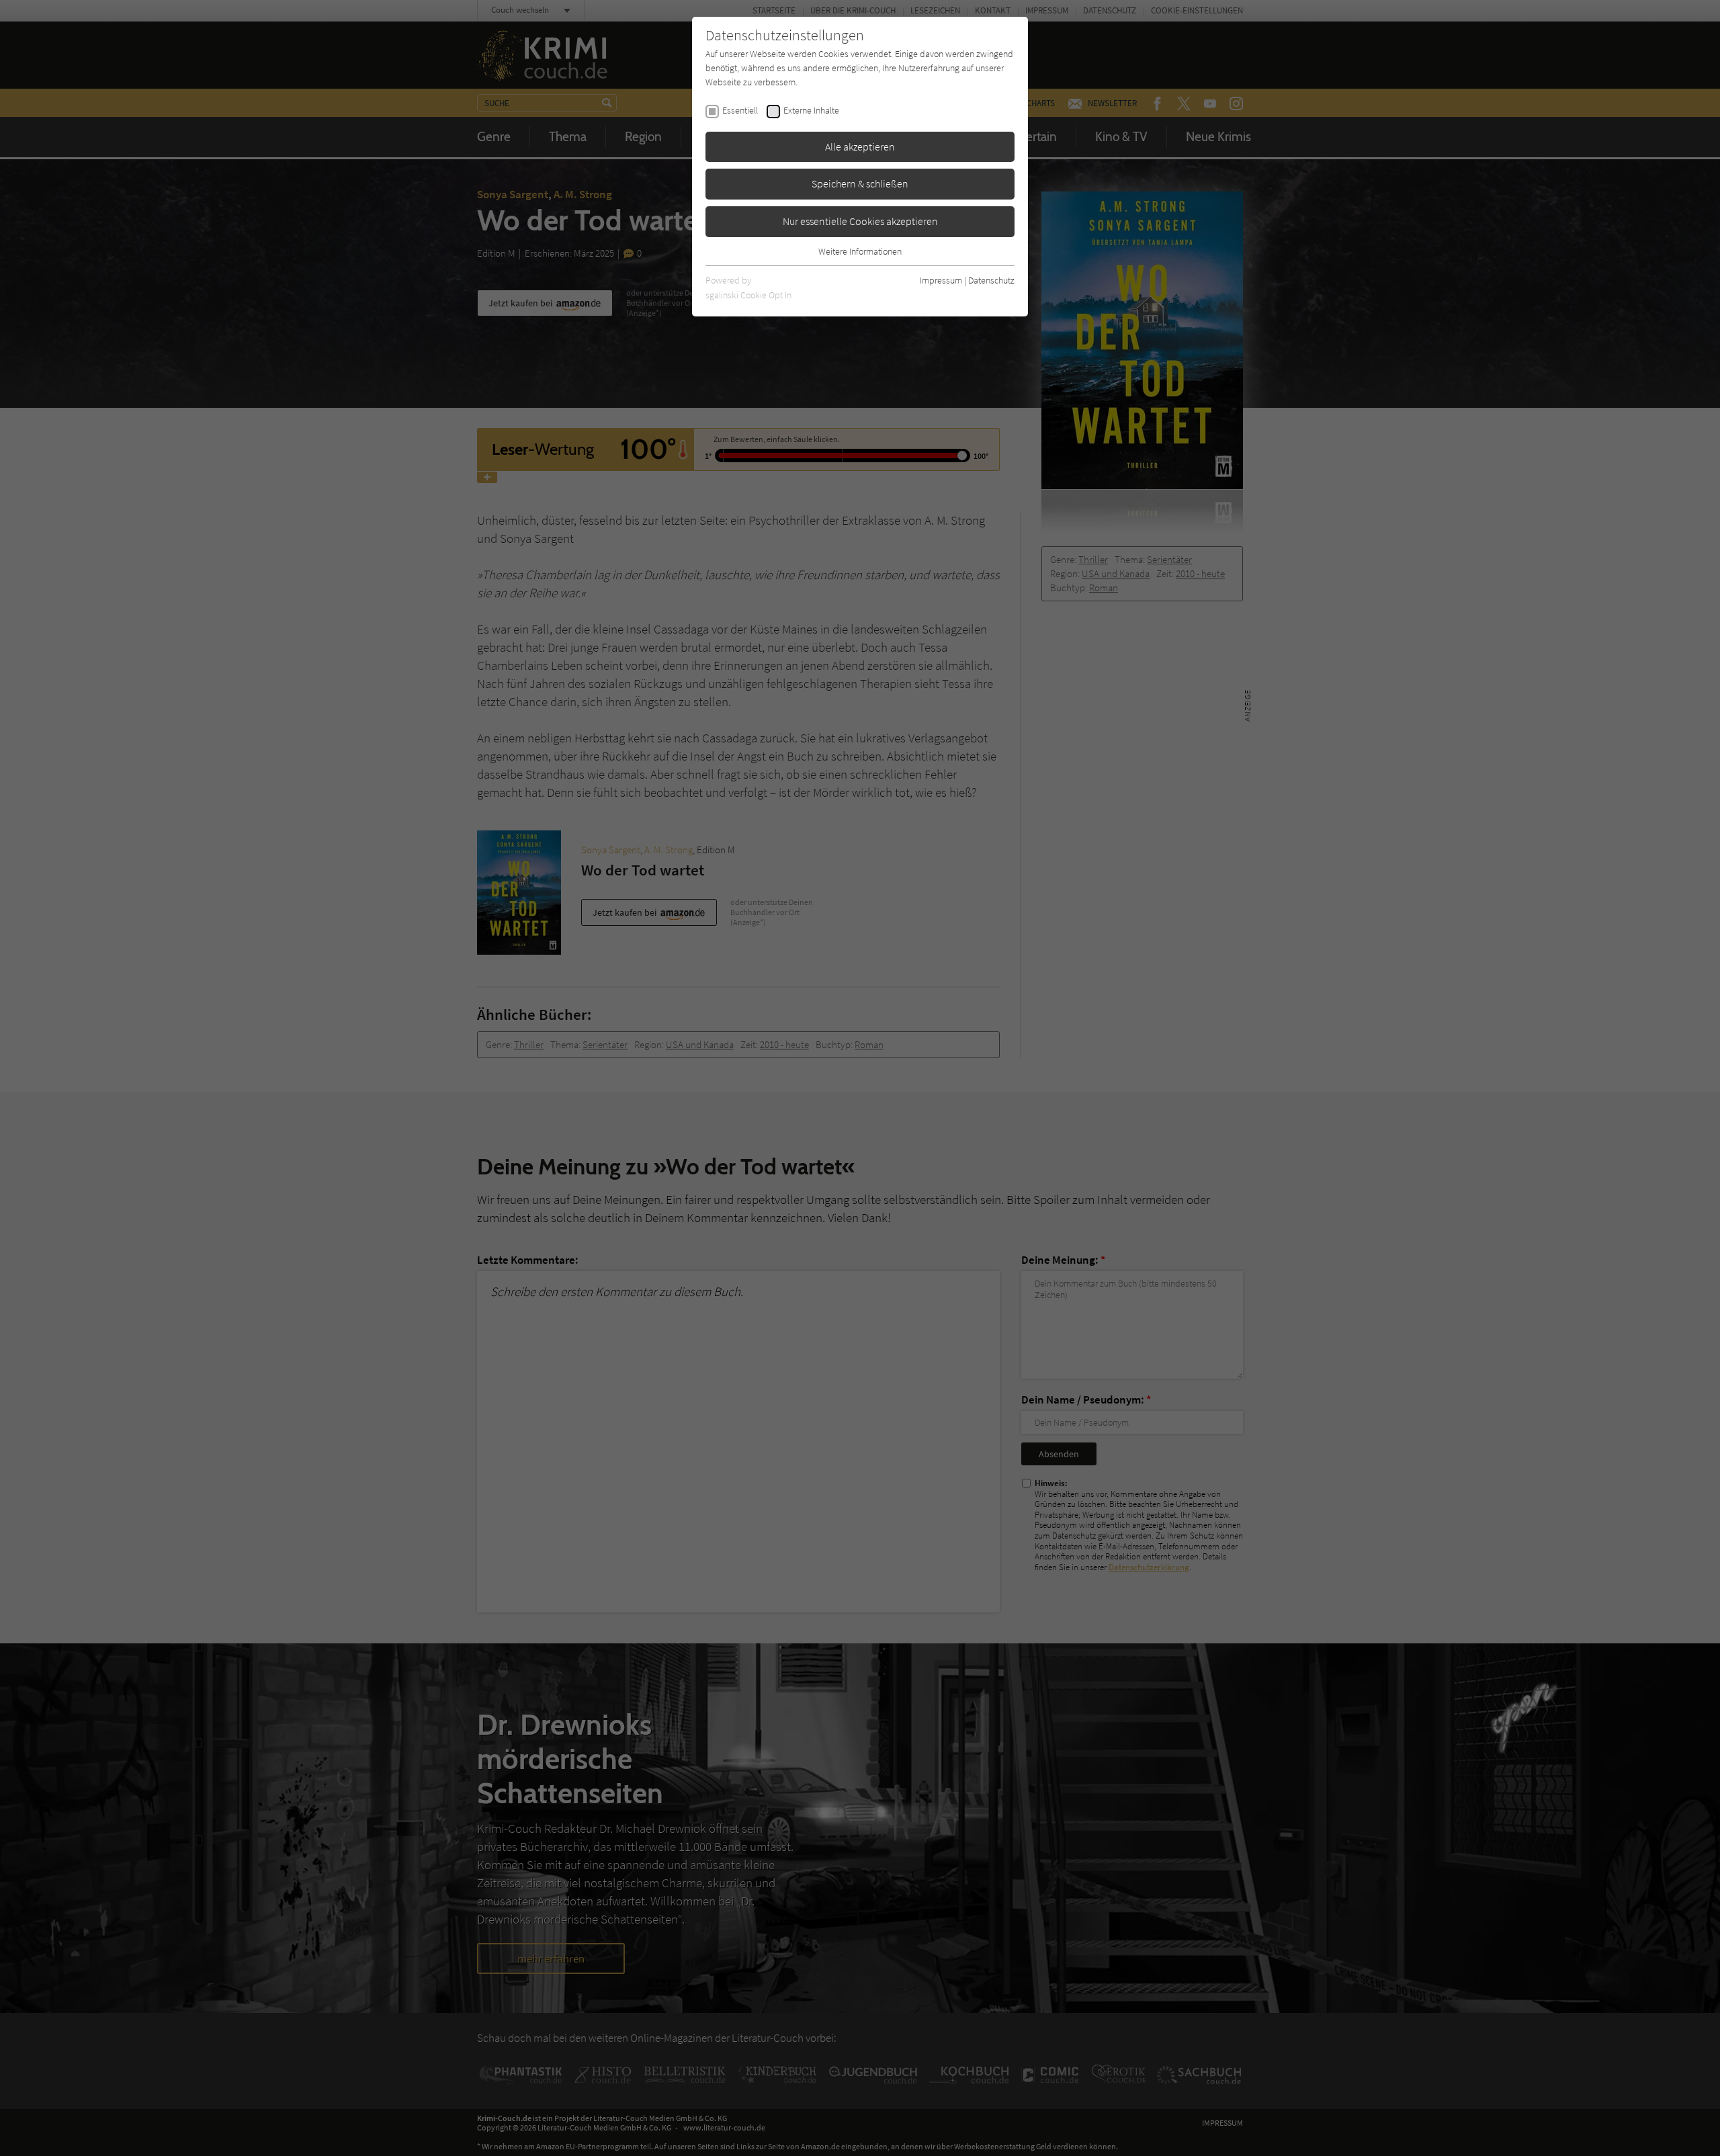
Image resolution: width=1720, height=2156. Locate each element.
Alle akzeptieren (860, 146)
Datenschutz (991, 280)
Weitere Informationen (860, 251)
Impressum (941, 280)
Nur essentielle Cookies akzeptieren (860, 221)
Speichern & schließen (860, 183)
